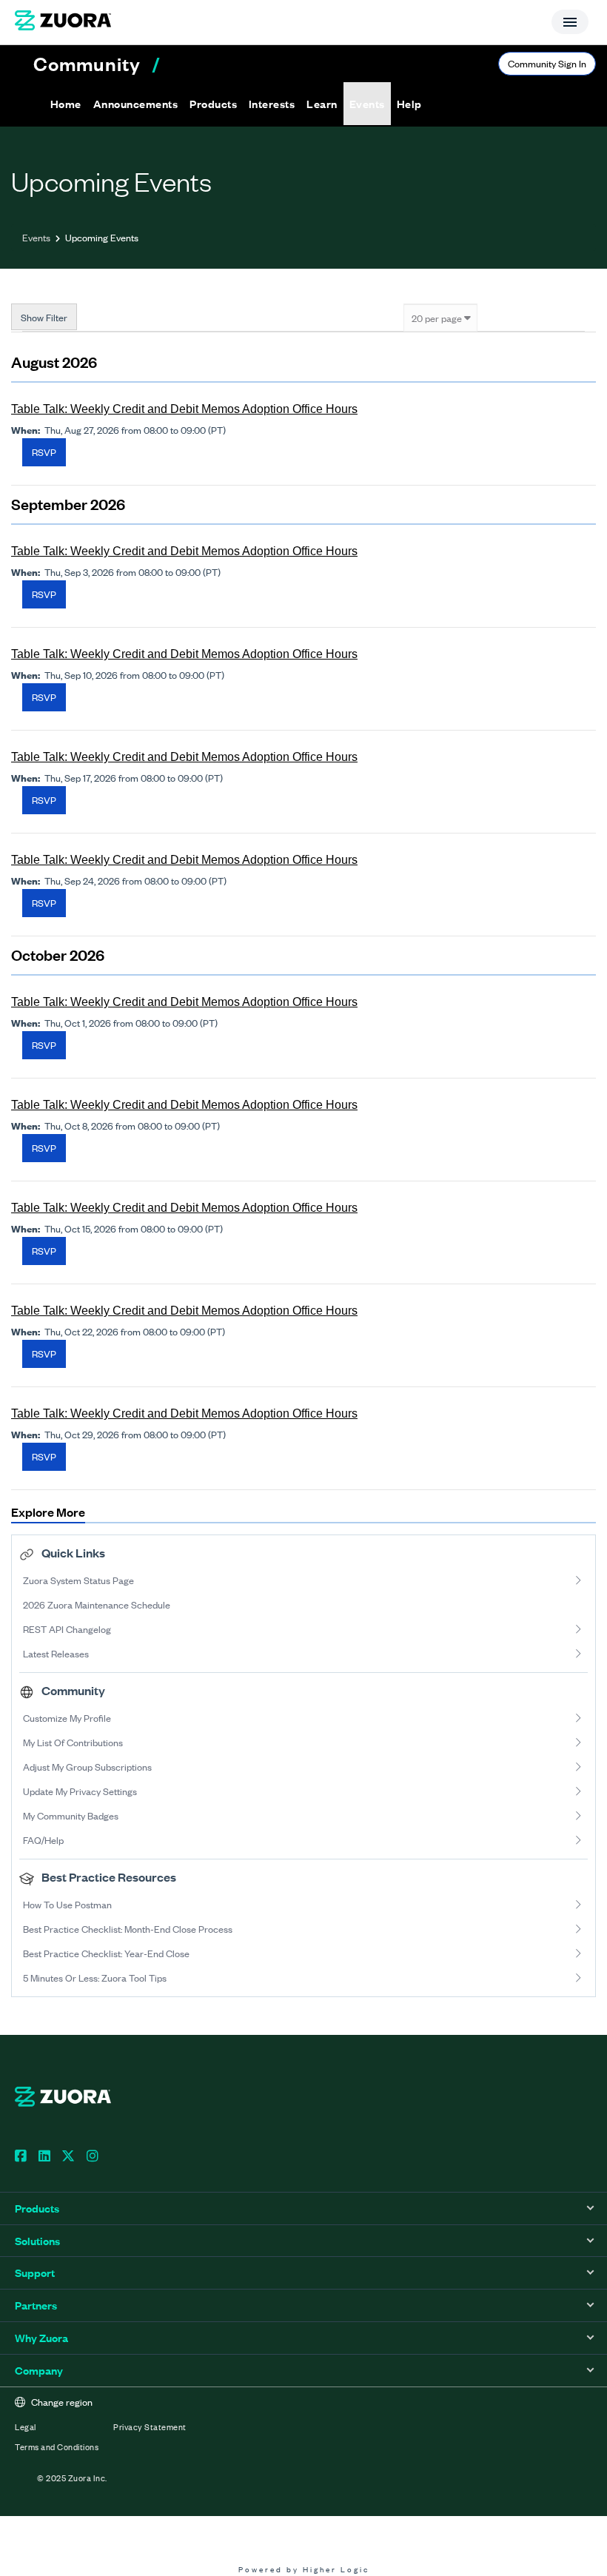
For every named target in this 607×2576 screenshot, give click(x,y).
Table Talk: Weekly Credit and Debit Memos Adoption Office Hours (184, 409)
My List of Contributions (73, 1742)
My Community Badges (71, 1815)
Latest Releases (56, 1653)
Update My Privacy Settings (80, 1791)
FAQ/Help (43, 1840)
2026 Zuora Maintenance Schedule (97, 1604)
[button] (135, 104)
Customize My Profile (67, 1718)
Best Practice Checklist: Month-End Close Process (128, 1929)
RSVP (44, 452)
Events (36, 237)
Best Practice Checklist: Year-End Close (106, 1953)
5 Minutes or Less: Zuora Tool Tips (95, 1978)
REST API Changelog (67, 1629)
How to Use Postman (67, 1904)
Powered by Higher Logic (304, 2569)
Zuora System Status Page (78, 1580)
